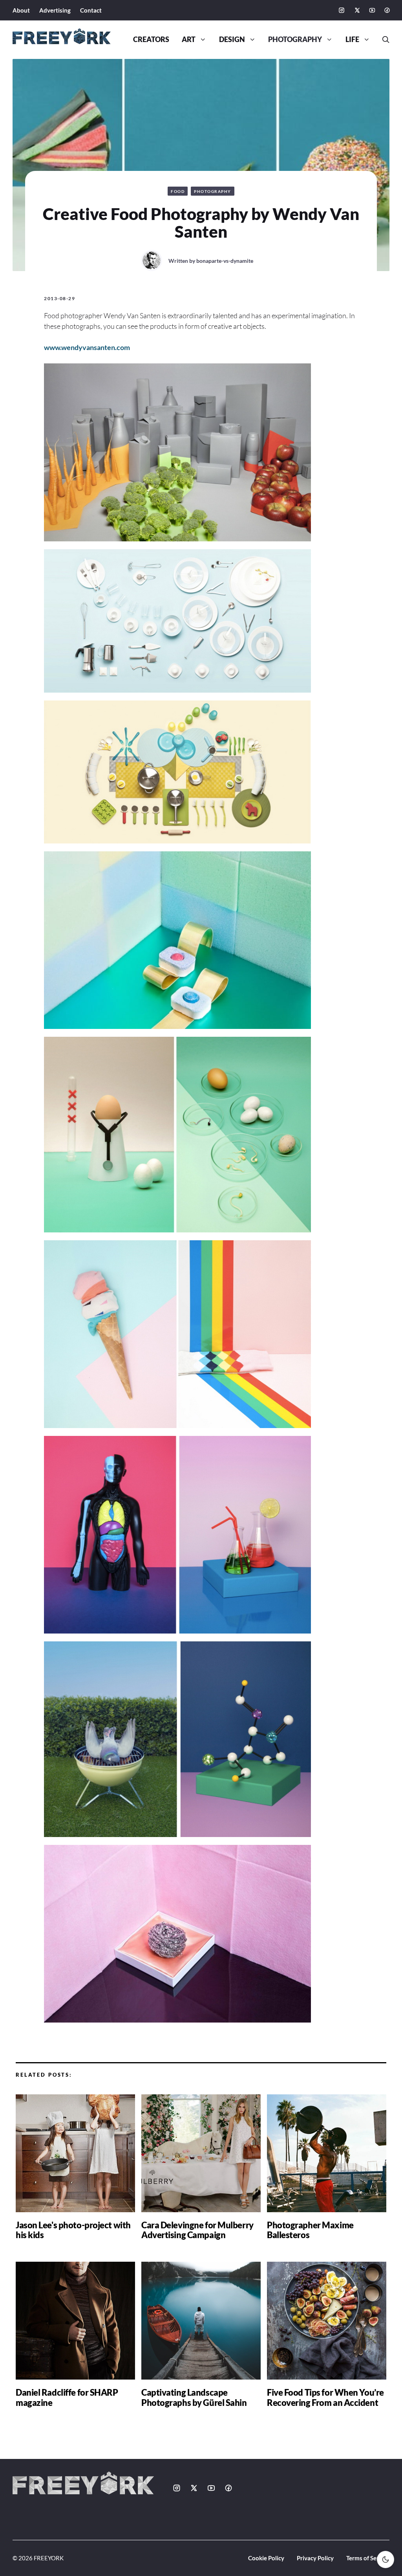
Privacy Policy (315, 2558)
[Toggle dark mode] (386, 2559)
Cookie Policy (266, 2558)
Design (232, 39)
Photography (295, 39)
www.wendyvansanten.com (87, 347)
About (21, 10)
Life (352, 39)
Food (178, 191)
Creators (151, 39)
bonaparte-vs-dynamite (225, 261)
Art (189, 39)
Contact (91, 10)
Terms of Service (368, 2558)
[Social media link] (342, 10)
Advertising (55, 10)
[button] (383, 40)
